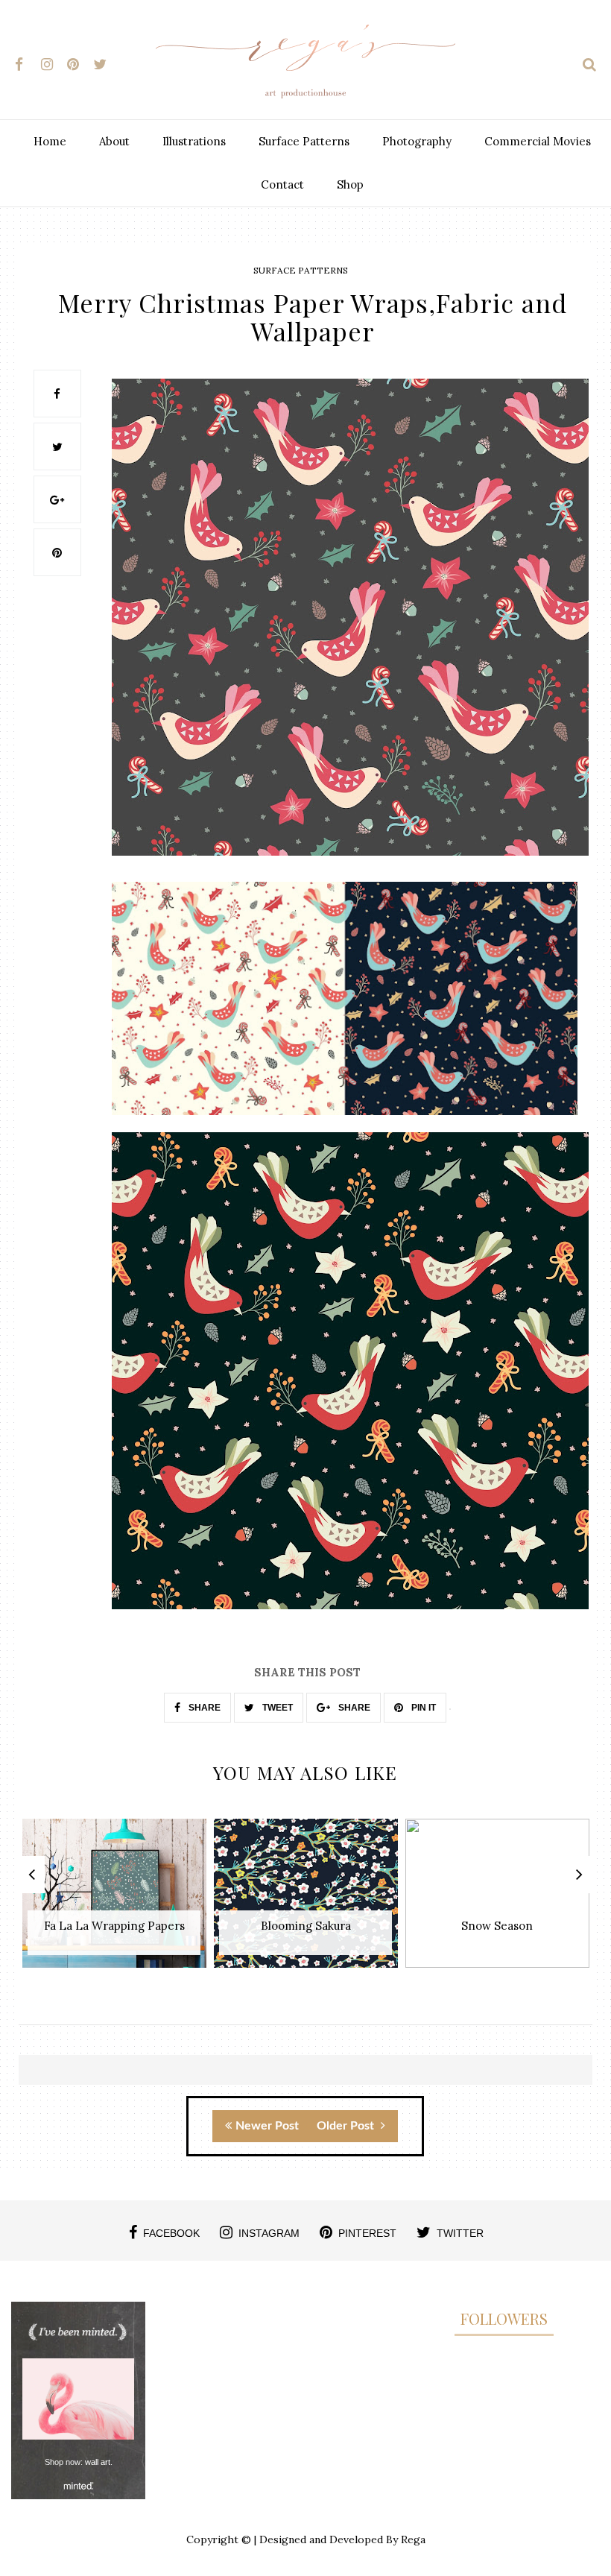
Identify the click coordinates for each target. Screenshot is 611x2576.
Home (50, 141)
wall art (98, 2462)
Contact (282, 184)
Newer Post (267, 2126)
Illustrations (194, 141)
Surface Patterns (304, 141)
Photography (417, 141)
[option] (114, 1901)
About (114, 141)
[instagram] (53, 61)
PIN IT (422, 1708)
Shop (350, 184)
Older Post (347, 2126)
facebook (171, 2233)
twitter (460, 2233)
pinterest (367, 2233)
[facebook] (26, 61)
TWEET (276, 1708)
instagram (269, 2233)
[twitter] (105, 61)
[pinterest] (79, 61)
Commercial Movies (538, 141)
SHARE (203, 1708)
